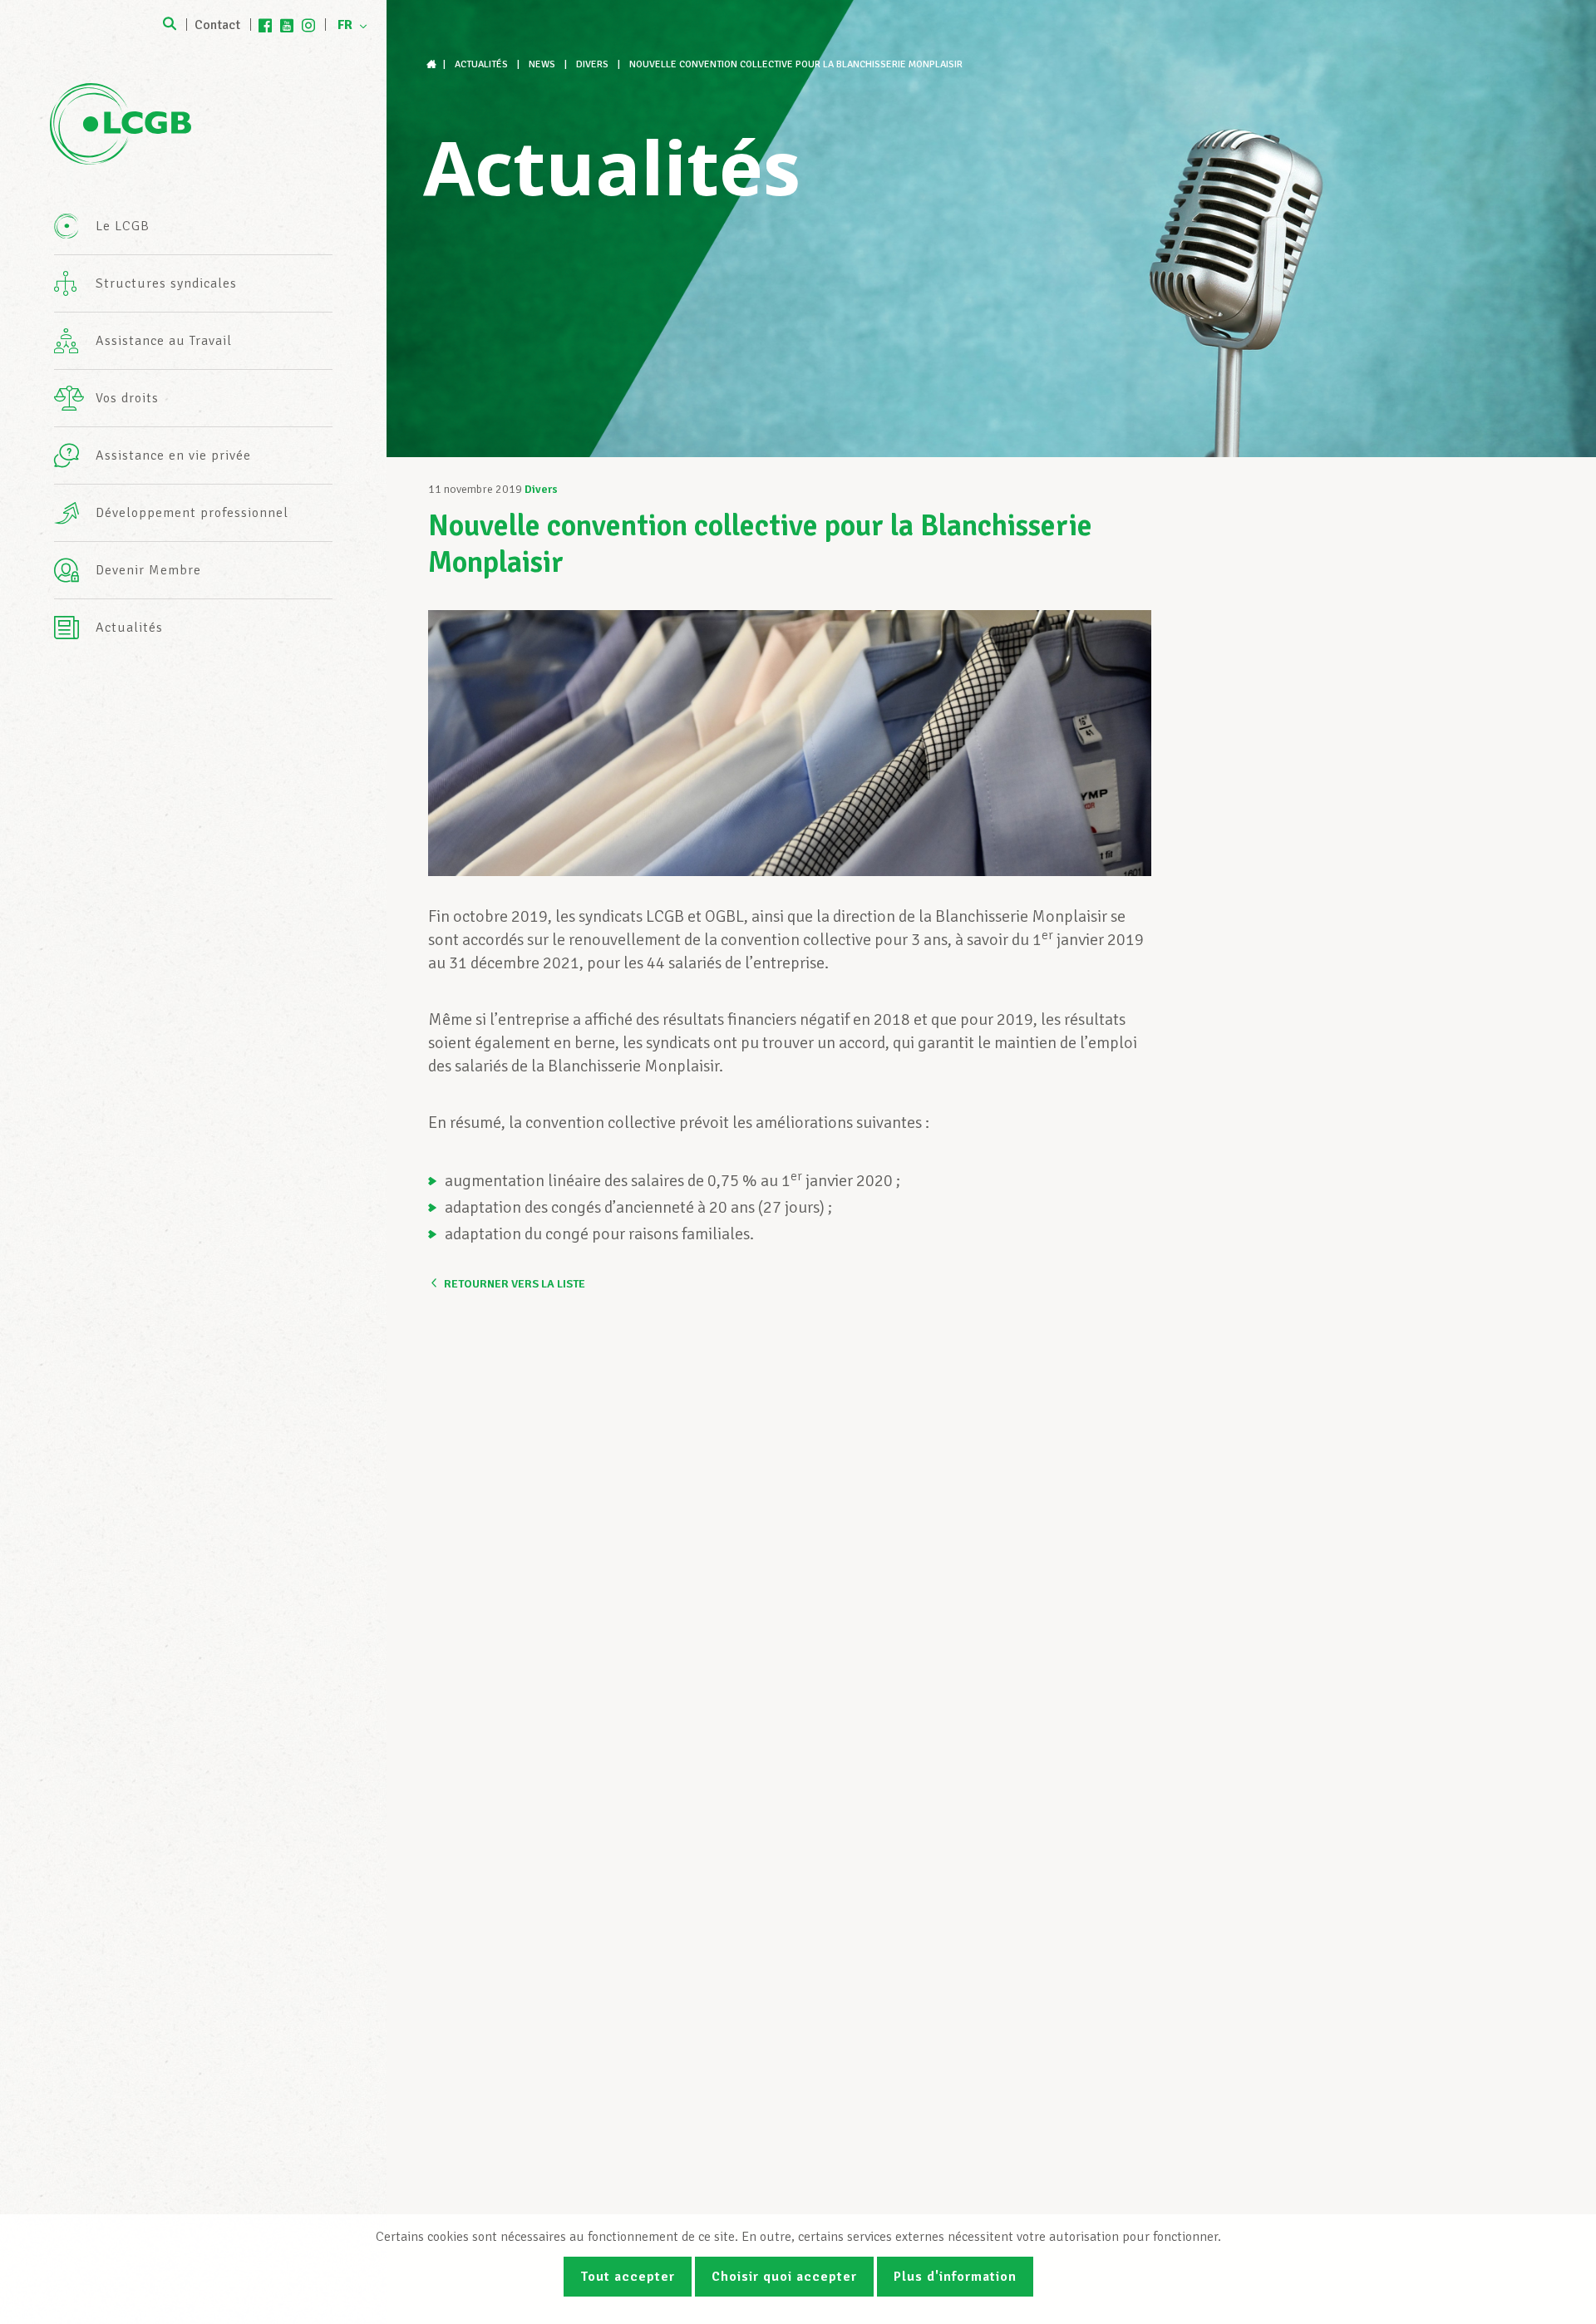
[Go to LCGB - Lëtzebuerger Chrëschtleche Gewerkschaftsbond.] (433, 64)
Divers (541, 489)
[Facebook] (265, 25)
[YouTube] (287, 25)
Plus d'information (955, 2277)
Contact (217, 25)
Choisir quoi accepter (784, 2277)
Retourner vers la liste (515, 1284)
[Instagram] (308, 25)
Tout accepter (628, 2277)
